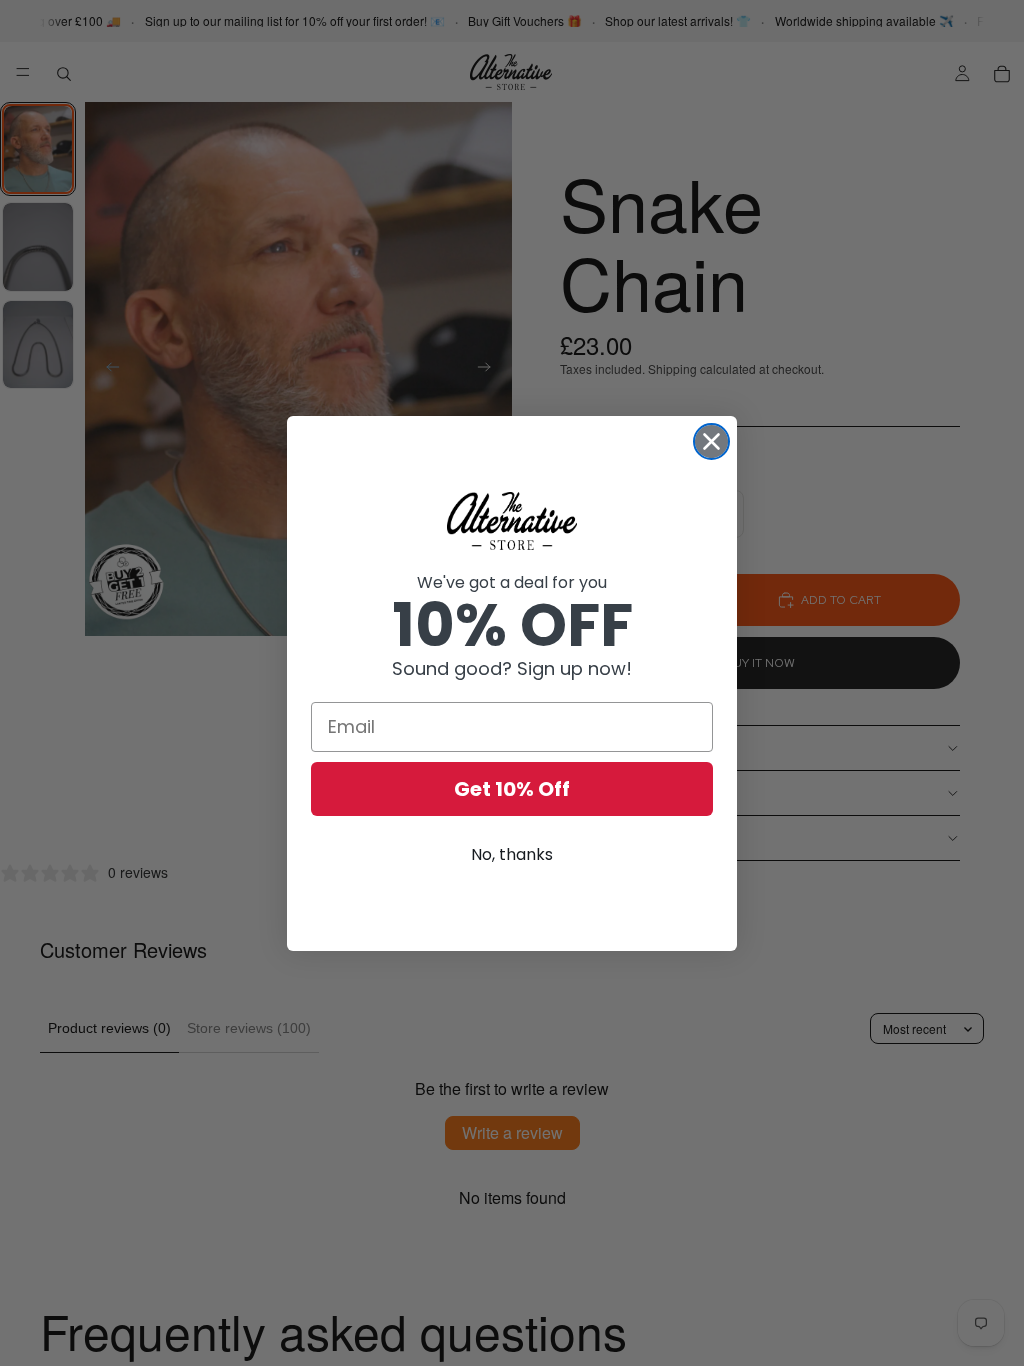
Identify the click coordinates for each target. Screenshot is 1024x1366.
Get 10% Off (512, 789)
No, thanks (512, 854)
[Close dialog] (711, 441)
